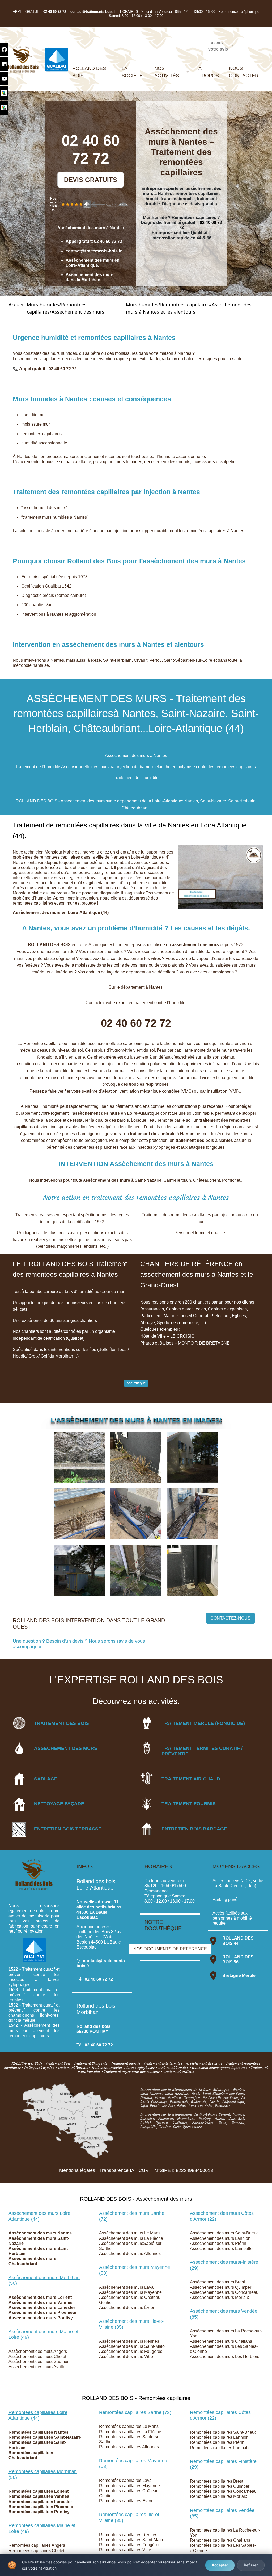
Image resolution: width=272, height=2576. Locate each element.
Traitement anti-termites (163, 2063)
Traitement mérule (126, 2063)
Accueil (17, 305)
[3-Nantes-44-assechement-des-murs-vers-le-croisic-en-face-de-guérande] (193, 1457)
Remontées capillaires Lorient (39, 2491)
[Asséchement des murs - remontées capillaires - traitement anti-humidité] (19, 1748)
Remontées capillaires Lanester (40, 2502)
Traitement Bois (58, 2063)
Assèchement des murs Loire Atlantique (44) (39, 2216)
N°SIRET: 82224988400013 (184, 2170)
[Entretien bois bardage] (147, 1829)
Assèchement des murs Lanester (42, 2307)
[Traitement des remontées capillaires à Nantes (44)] (136, 1457)
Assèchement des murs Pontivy (41, 2318)
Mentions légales (77, 2170)
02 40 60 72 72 (55, 12)
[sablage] (19, 1779)
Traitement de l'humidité (136, 778)
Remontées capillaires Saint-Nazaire (45, 2437)
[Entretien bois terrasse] (19, 1829)
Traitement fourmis (73, 2068)
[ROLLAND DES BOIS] (23, 59)
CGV (144, 2170)
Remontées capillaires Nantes (39, 2432)
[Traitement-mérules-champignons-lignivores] (147, 1723)
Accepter (220, 2565)
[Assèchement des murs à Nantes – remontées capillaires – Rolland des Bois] (79, 1457)
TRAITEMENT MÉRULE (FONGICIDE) (203, 1723)
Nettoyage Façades (39, 2068)
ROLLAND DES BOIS (49, 945)
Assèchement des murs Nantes (40, 2233)
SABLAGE (46, 1779)
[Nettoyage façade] (19, 1804)
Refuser (251, 2565)
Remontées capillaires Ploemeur (41, 2507)
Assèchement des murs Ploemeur (43, 2313)
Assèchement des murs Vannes (41, 2302)
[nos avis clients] (72, 204)
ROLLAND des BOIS (27, 2063)
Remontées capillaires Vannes (39, 2496)
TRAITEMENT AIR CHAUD (191, 1779)
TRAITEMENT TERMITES (190, 1748)
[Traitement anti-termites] (147, 1748)
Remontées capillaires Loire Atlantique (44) (38, 2415)
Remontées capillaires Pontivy (39, 2512)
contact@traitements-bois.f (92, 12)
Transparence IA (117, 2170)
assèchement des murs (195, 945)
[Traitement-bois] (19, 1723)
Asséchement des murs (204, 2063)
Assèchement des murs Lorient (40, 2297)
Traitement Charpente (91, 2063)
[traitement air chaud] (147, 1779)
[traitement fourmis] (147, 1803)
